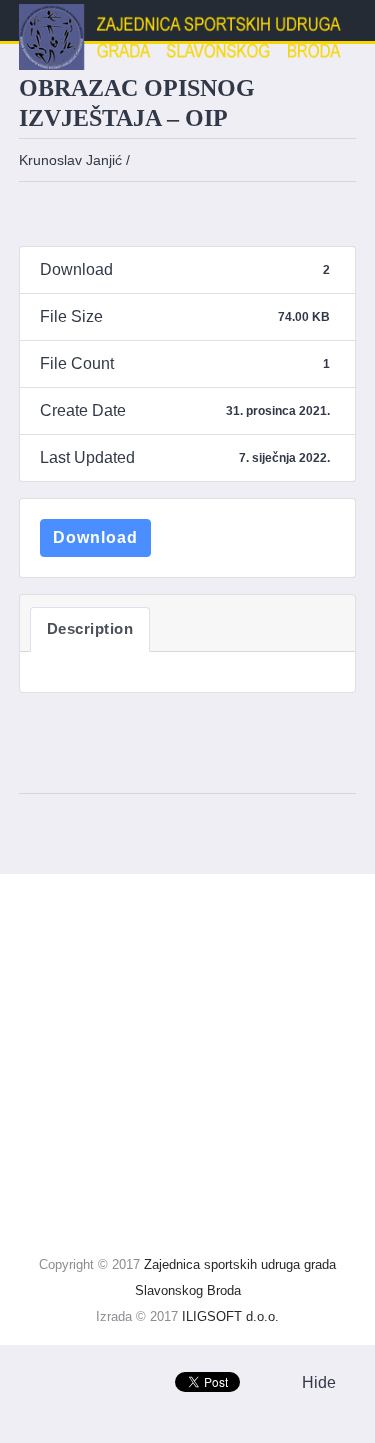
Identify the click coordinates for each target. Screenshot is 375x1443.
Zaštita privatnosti (101, 978)
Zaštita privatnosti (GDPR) (120, 936)
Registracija (61, 1146)
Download (95, 537)
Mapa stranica (69, 894)
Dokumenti (57, 1104)
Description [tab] (90, 629)
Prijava (44, 1188)
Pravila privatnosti (102, 1020)
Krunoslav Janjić (70, 160)
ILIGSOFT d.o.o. (230, 1316)
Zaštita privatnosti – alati (125, 1062)
